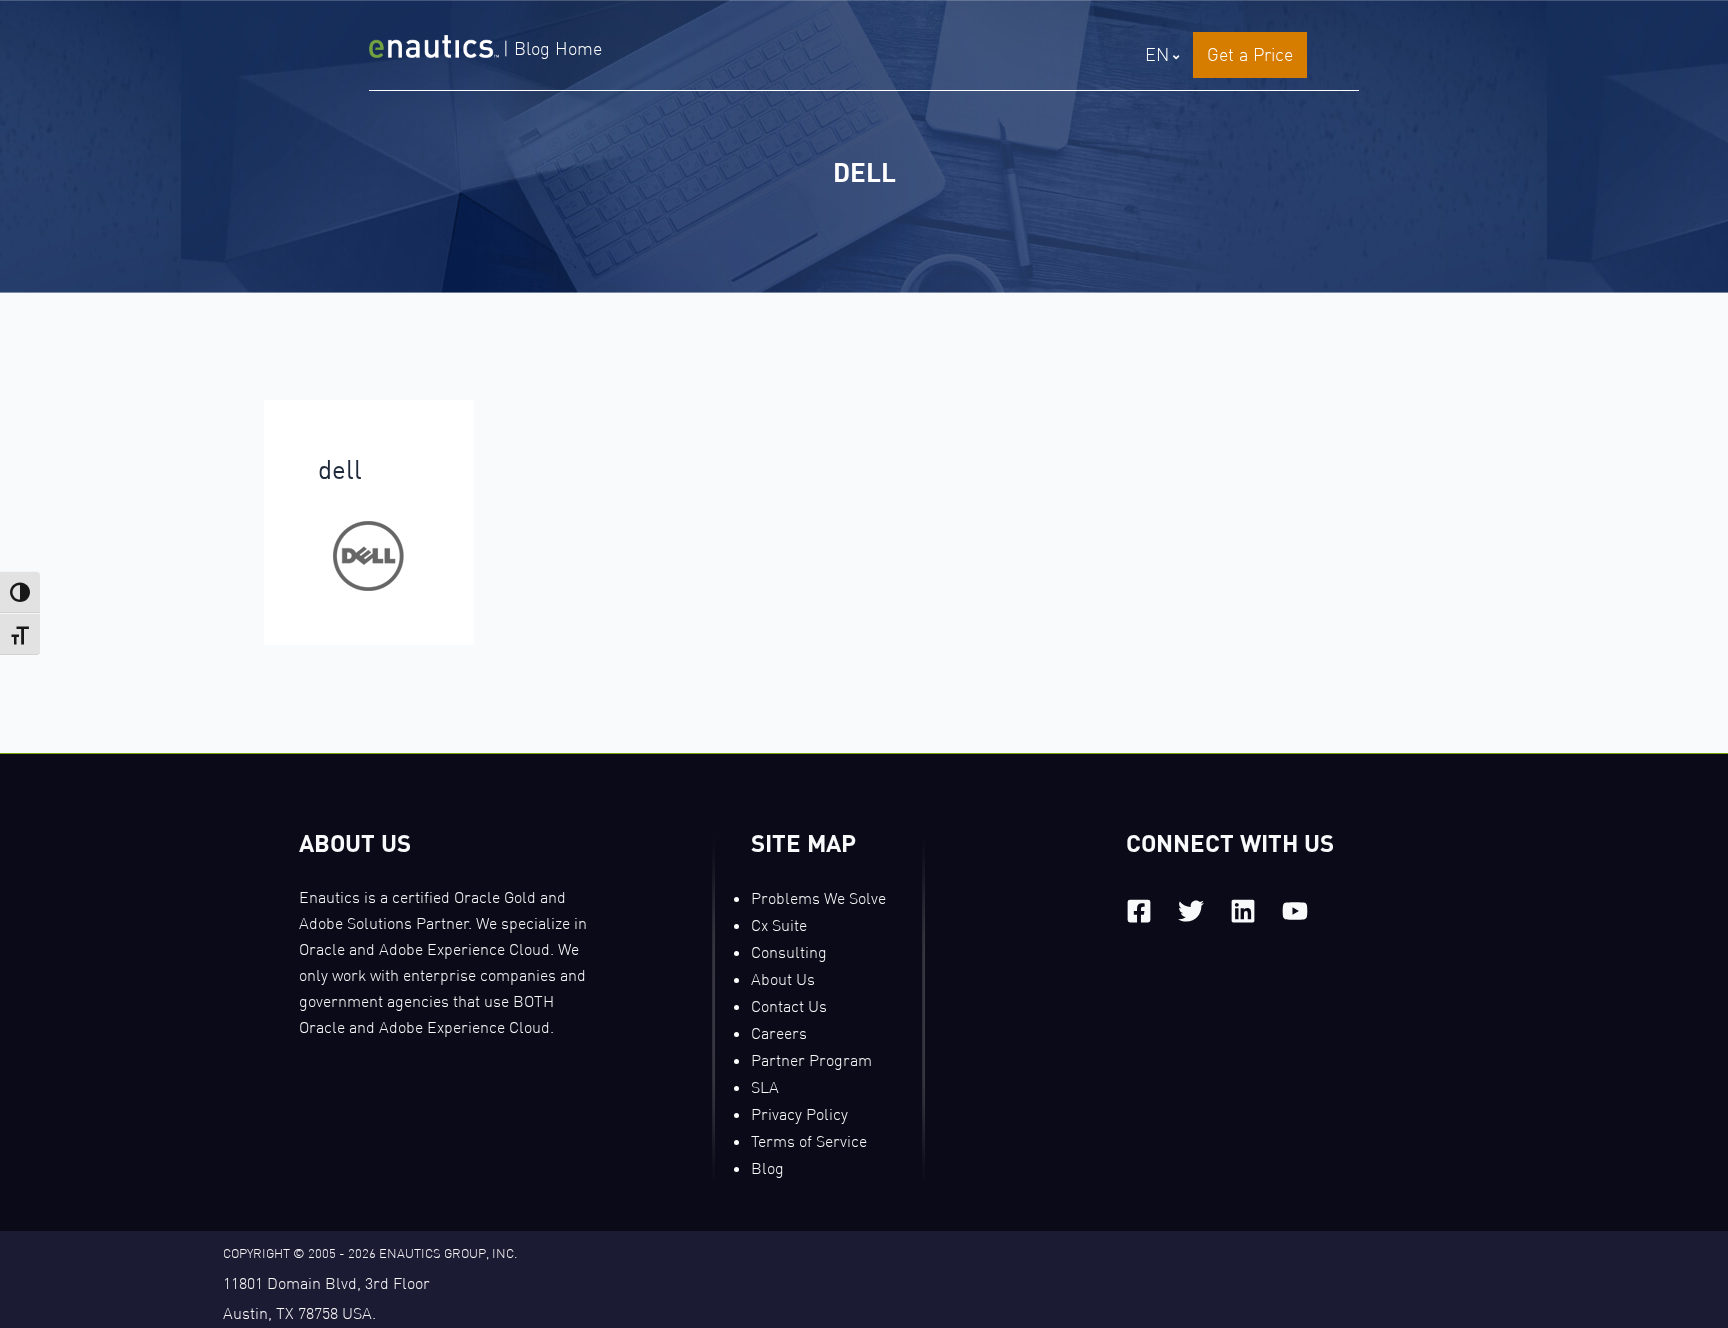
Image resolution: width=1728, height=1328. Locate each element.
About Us (783, 979)
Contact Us (789, 1006)
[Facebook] (1139, 911)
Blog (767, 1168)
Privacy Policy (799, 1114)
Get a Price (1250, 54)
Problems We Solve (818, 898)
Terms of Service (809, 1141)
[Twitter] (1191, 911)
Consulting (789, 952)
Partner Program (811, 1060)
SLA (765, 1087)
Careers (779, 1033)
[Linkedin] (1243, 911)
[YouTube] (1295, 911)
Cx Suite (779, 925)
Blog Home (558, 48)
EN (1157, 54)
